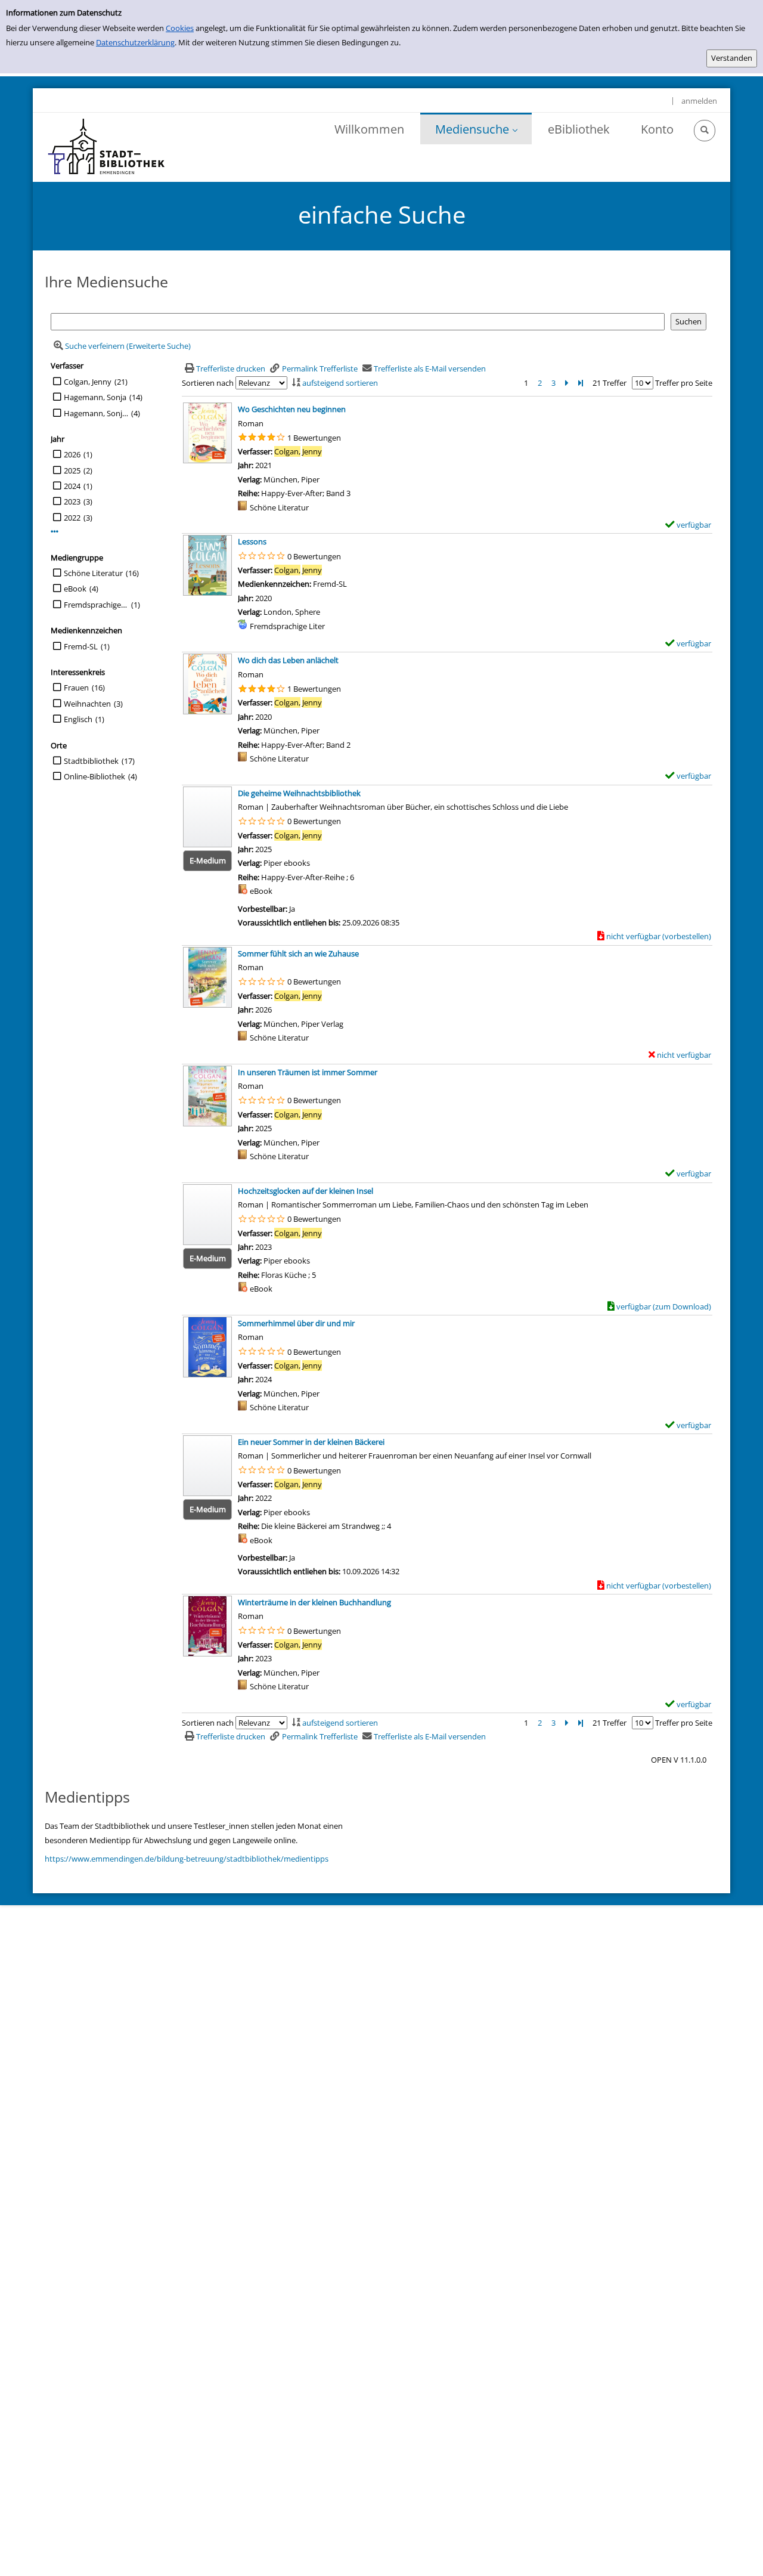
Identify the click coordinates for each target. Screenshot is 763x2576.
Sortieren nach (208, 383)
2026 (72, 454)
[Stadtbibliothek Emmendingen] (107, 147)
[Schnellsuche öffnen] (705, 131)
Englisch (78, 719)
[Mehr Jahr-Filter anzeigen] (55, 532)
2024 (72, 486)
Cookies (180, 28)
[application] (476, 129)
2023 (72, 501)
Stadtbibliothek (91, 761)
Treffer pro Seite (684, 383)
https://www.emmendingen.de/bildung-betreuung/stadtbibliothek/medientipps (187, 1859)
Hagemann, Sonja (95, 397)
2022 (72, 518)
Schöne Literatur (93, 573)
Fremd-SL (81, 646)
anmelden (699, 101)
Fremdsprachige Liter (96, 605)
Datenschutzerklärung (135, 42)
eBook (75, 589)
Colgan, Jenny (88, 382)
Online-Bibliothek (94, 776)
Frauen (76, 688)
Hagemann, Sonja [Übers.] (96, 413)
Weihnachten (87, 704)
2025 (72, 470)
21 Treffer (610, 383)
